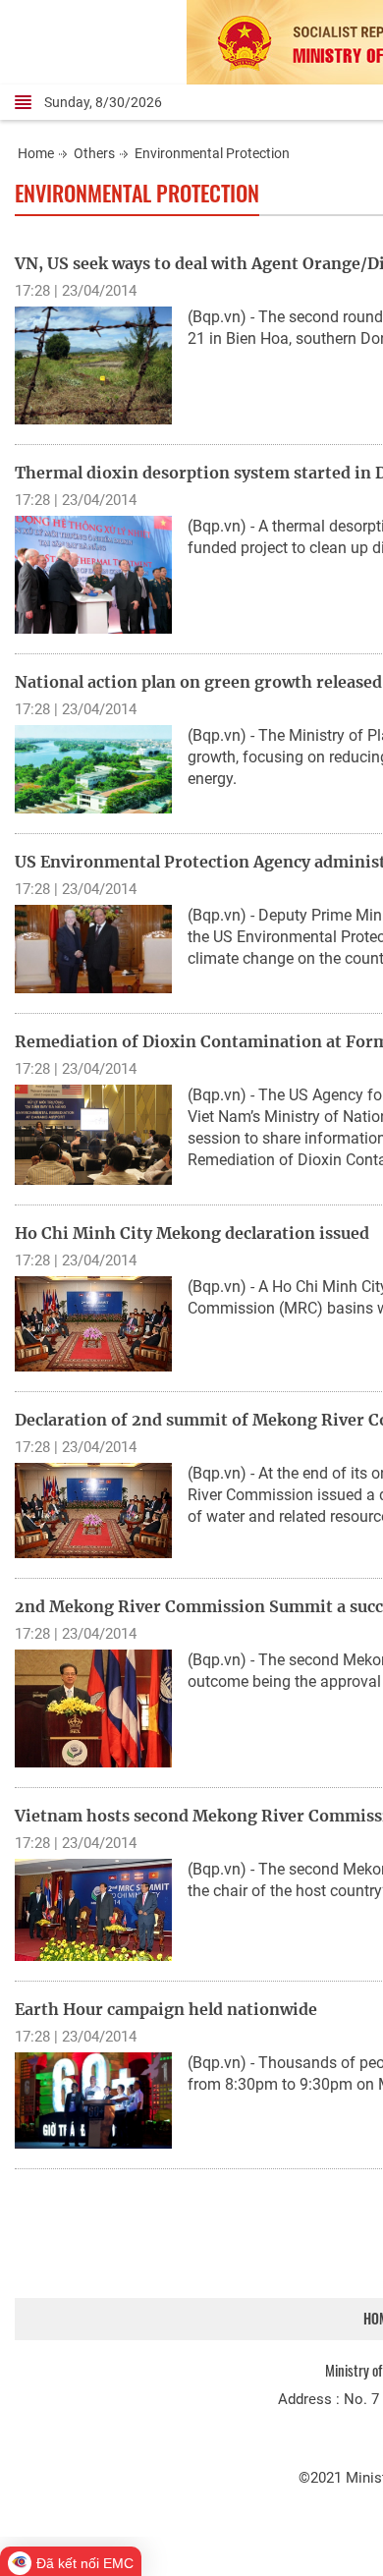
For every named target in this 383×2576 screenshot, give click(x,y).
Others (94, 153)
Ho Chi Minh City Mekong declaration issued (192, 1233)
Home (36, 153)
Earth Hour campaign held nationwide (166, 2009)
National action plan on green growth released (198, 682)
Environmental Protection (212, 153)
